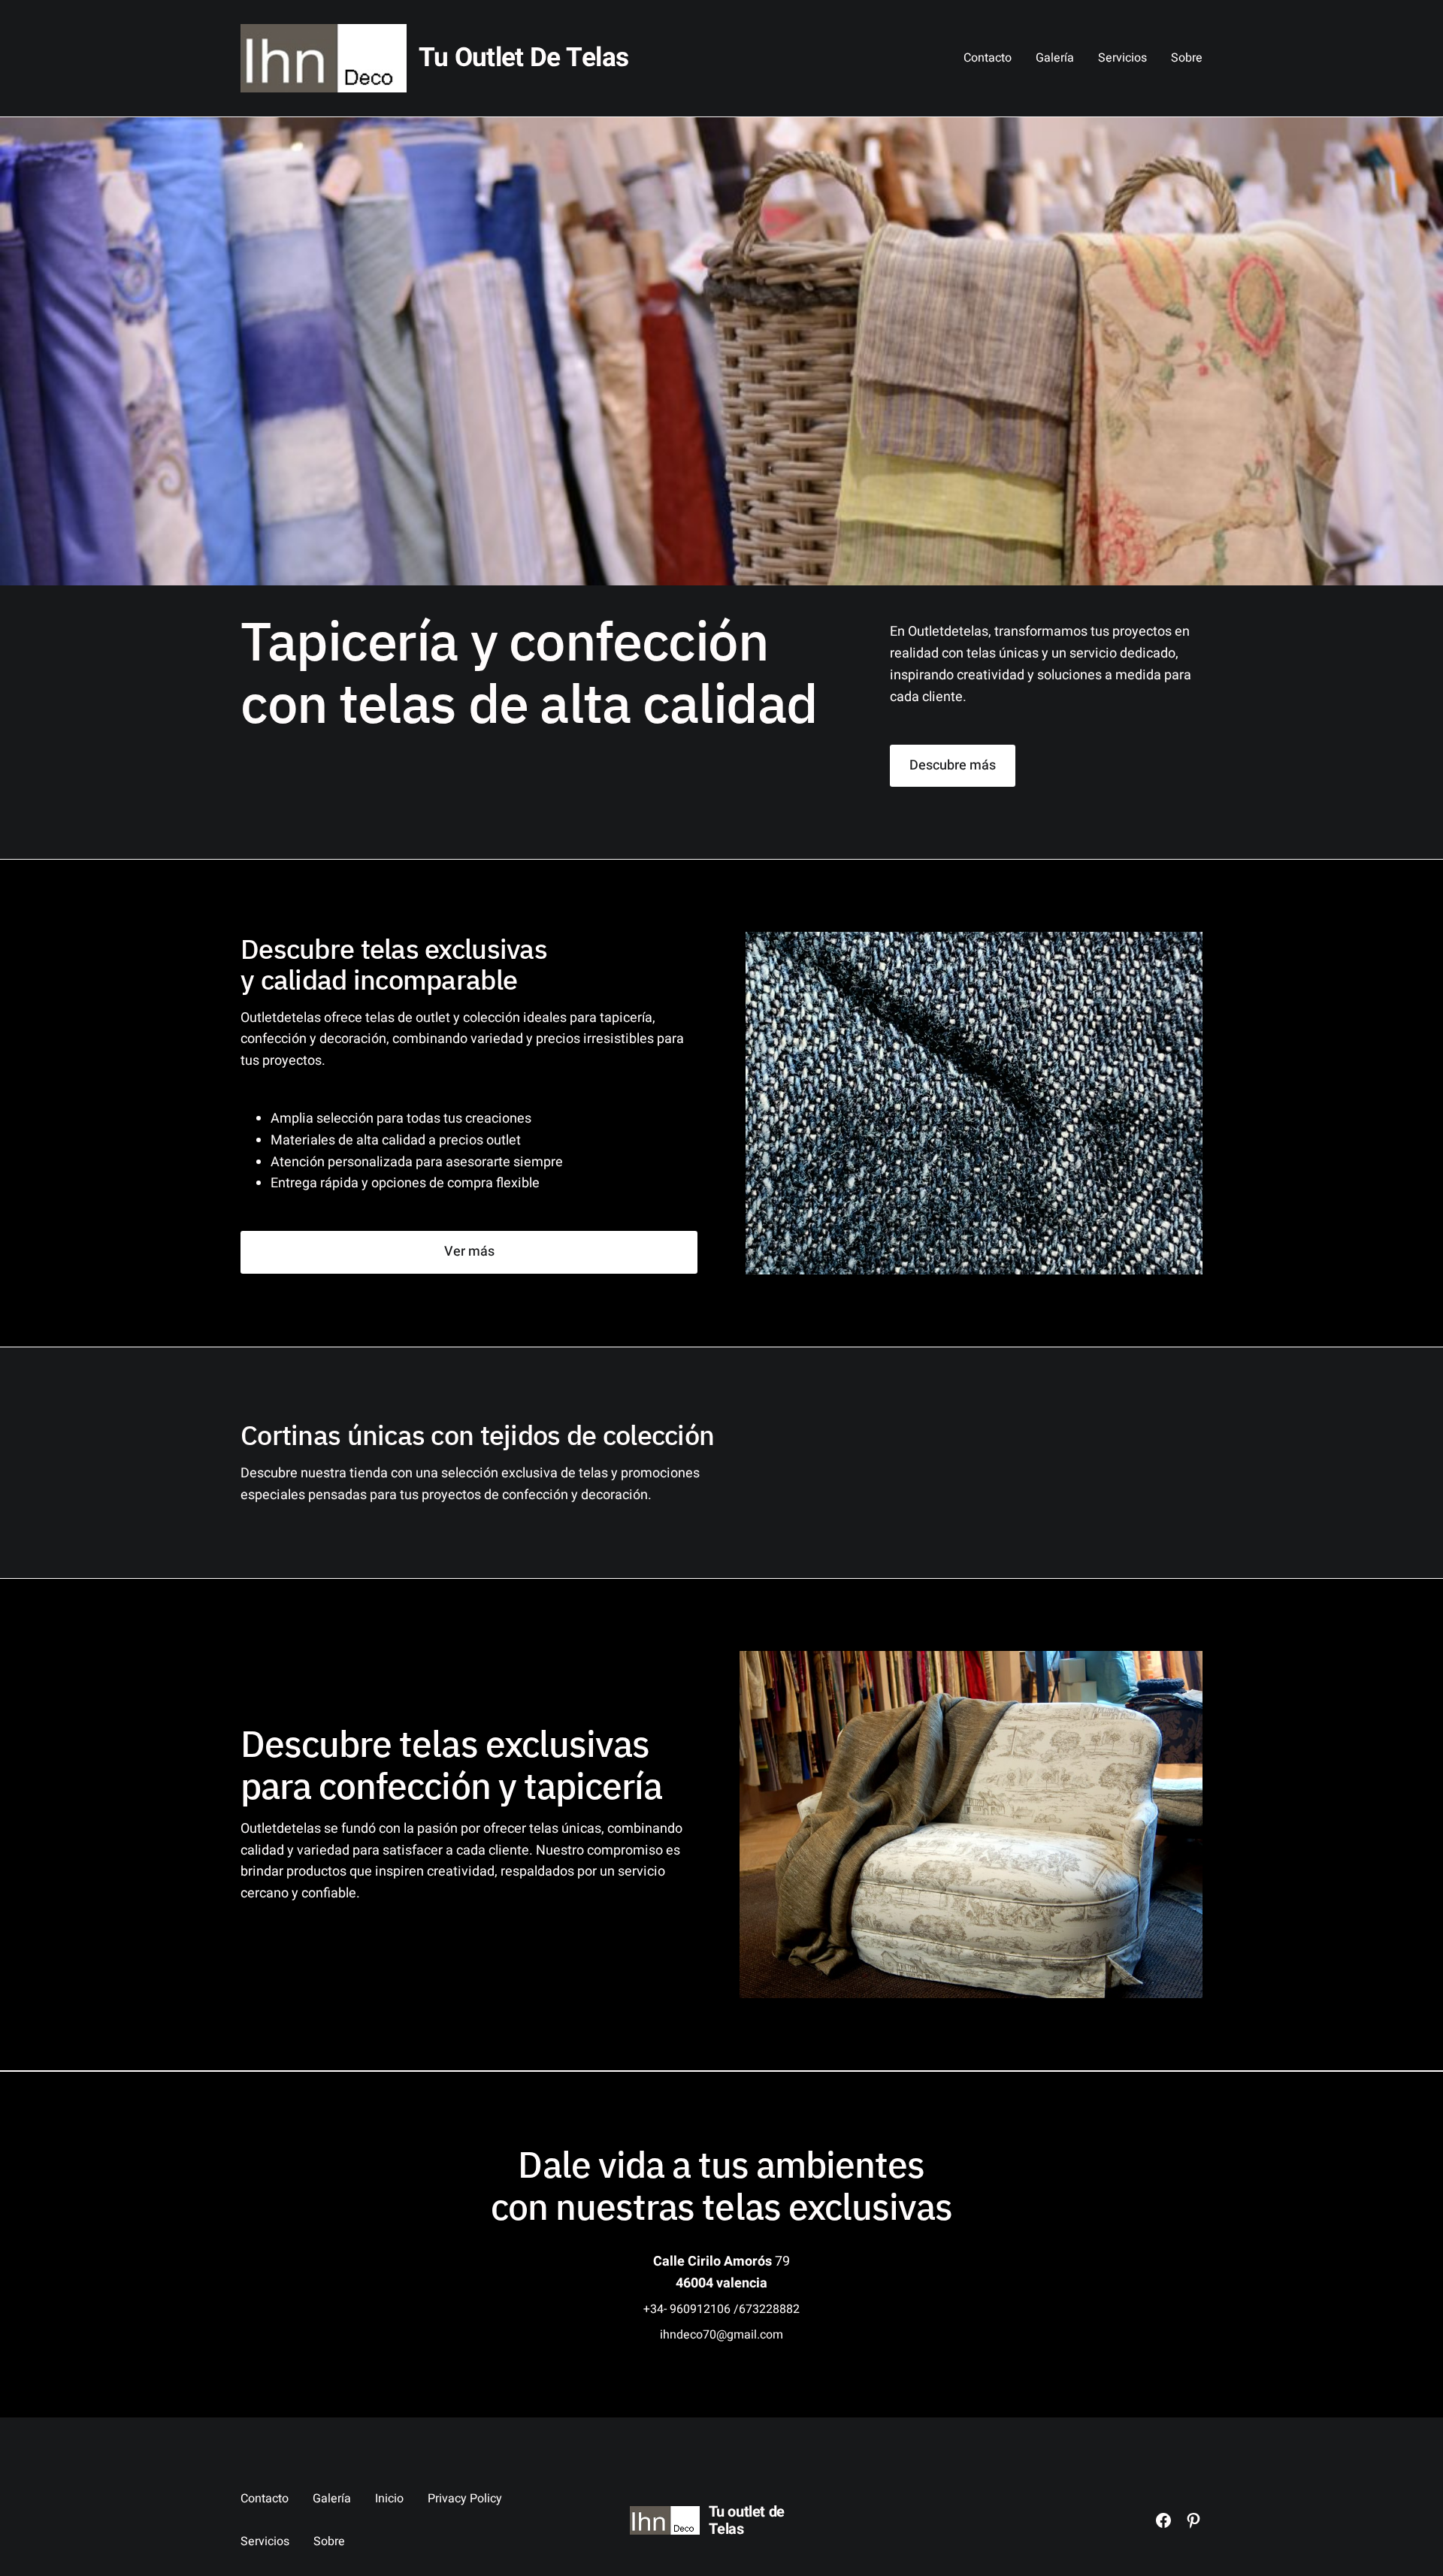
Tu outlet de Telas (523, 58)
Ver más (469, 1252)
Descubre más (953, 765)
